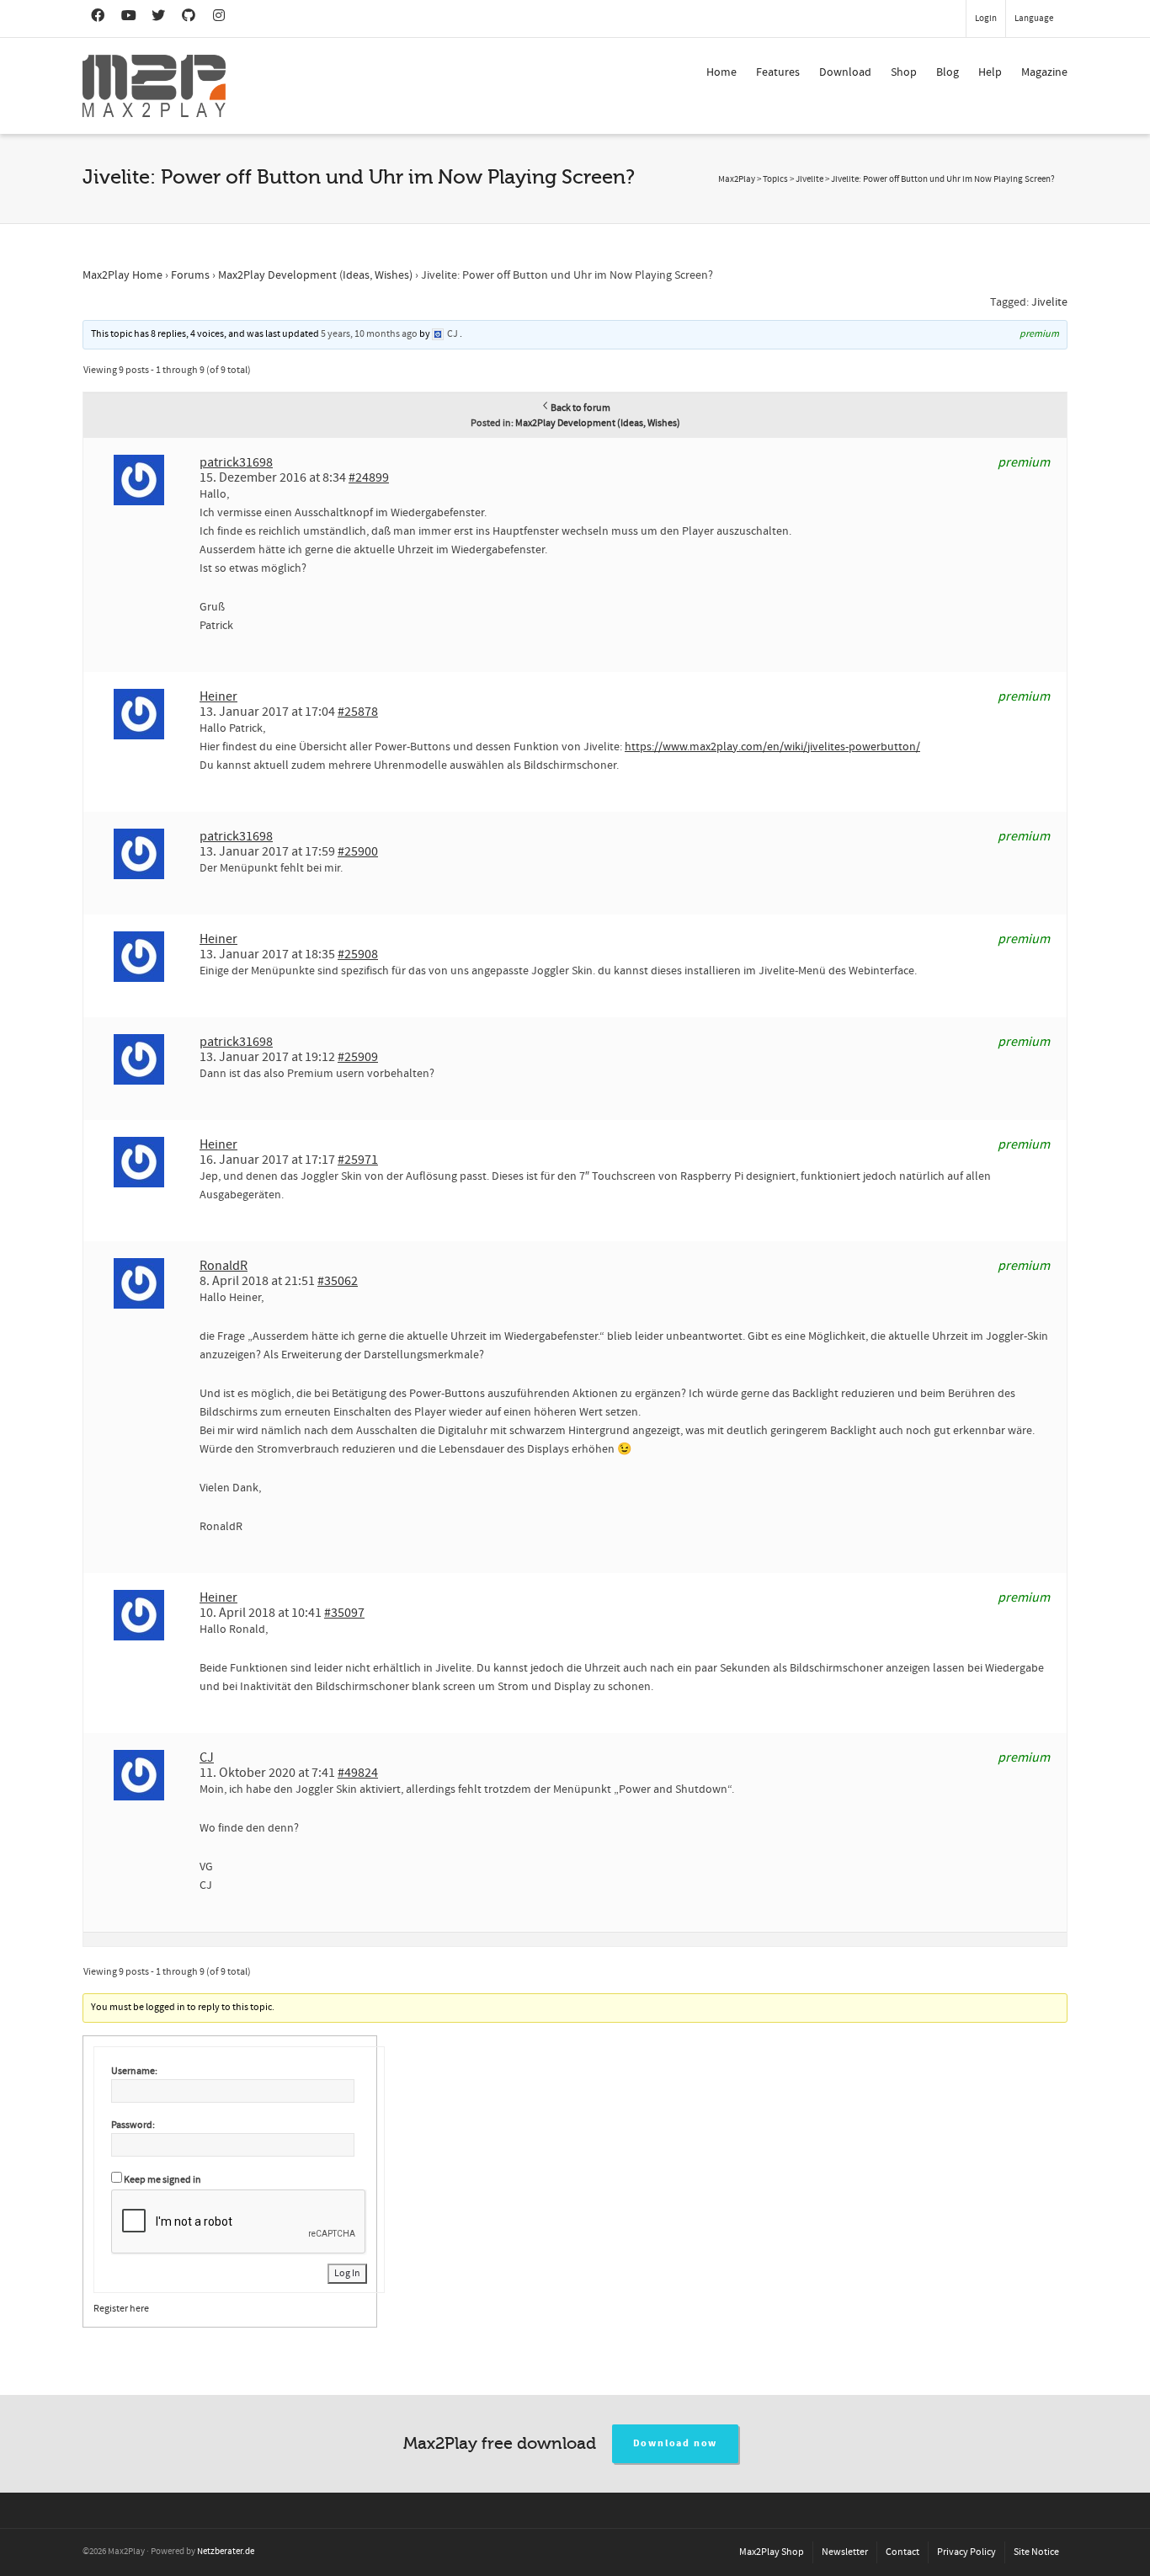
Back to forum (580, 408)
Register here (121, 2309)
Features (778, 72)
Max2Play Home (122, 275)
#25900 (358, 851)
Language (1034, 19)
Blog (948, 72)
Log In (347, 2273)
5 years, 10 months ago (369, 334)
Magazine (1044, 72)
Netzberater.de (226, 2552)
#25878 (358, 712)
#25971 (358, 1160)
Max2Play (737, 179)
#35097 (344, 1613)
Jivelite (1049, 302)
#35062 (338, 1281)
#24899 (369, 477)
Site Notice (1036, 2552)
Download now (676, 2443)
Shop (904, 72)
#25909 (358, 1057)
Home (721, 72)
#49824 (358, 1773)
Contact (902, 2552)
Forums (190, 275)
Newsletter (845, 2552)
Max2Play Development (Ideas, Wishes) (315, 275)
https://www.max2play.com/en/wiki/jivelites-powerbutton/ (772, 747)
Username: (134, 2071)
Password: (133, 2125)
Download (845, 72)
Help (990, 72)
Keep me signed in (162, 2180)
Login (986, 19)
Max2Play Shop (772, 2552)
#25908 (358, 954)
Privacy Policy (966, 2552)
